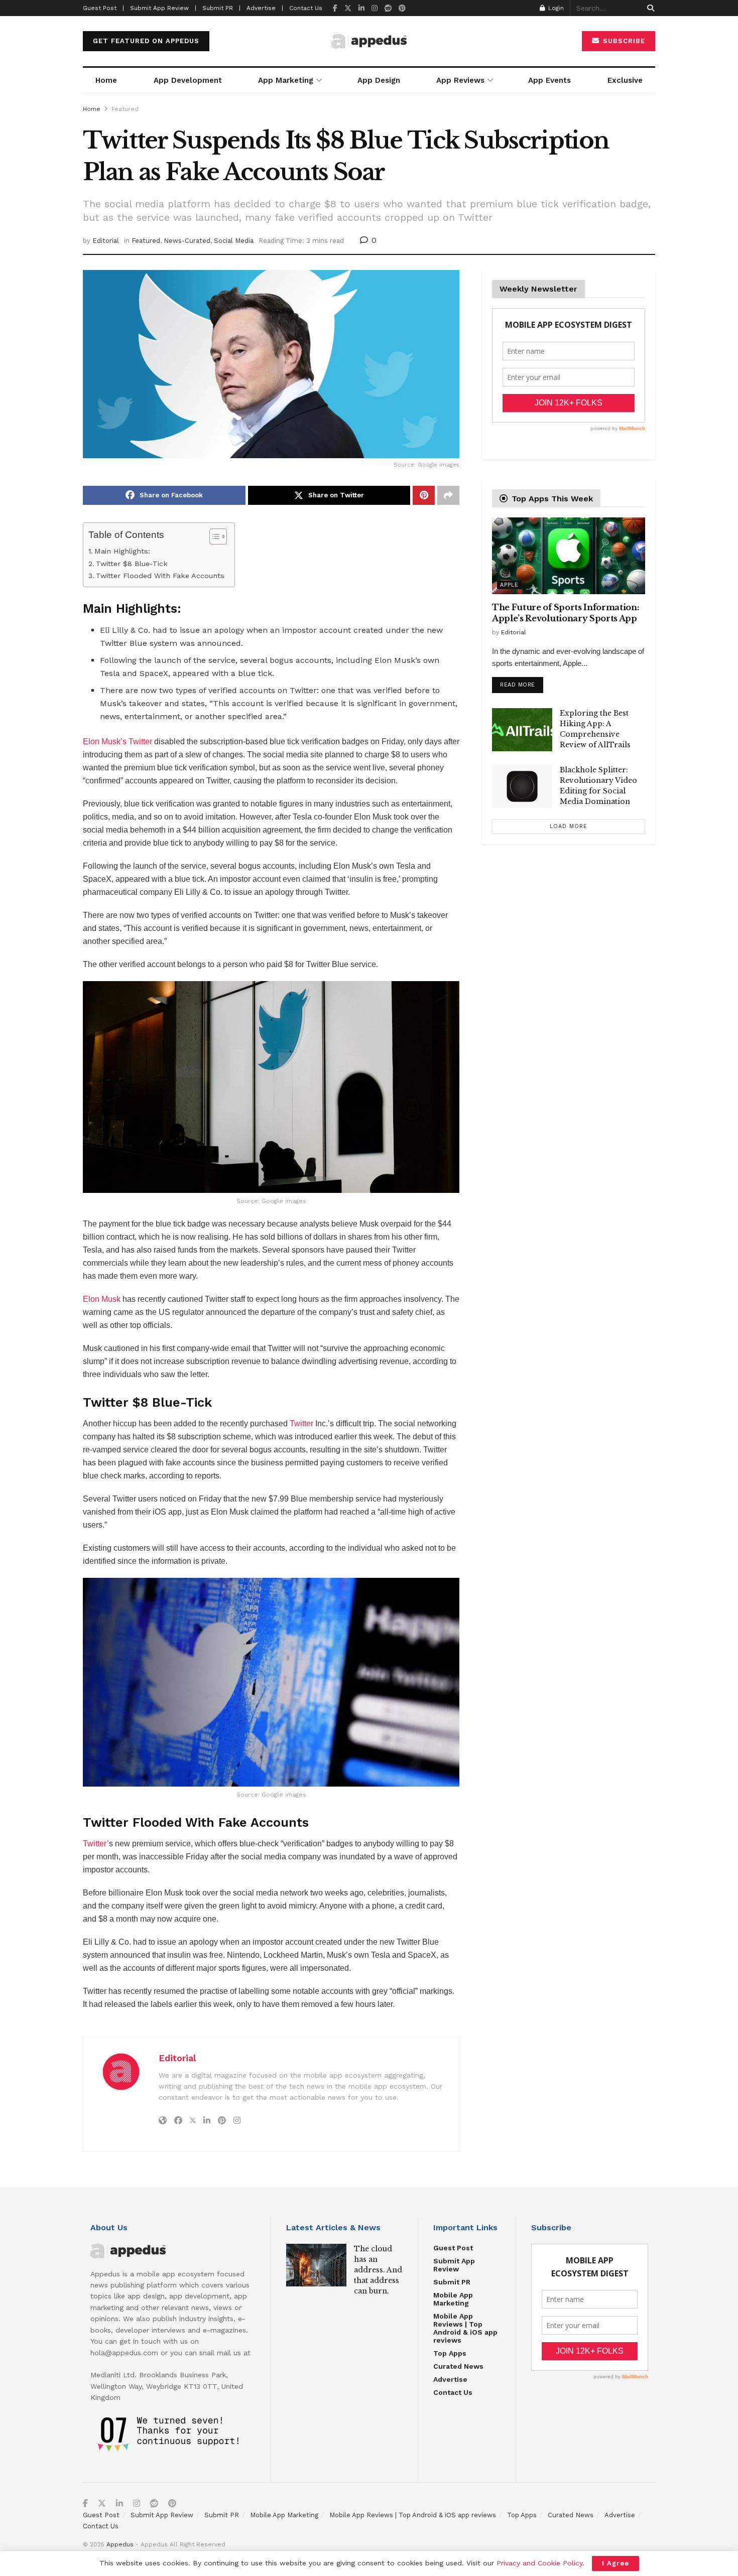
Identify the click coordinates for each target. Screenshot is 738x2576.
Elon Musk (102, 1299)
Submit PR (452, 2282)
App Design (379, 80)
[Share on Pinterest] (424, 495)
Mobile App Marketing (453, 2299)
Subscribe (623, 41)
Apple (509, 585)
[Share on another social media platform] (448, 495)
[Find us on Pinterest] (402, 8)
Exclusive (625, 80)
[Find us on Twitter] (348, 8)
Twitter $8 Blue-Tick (132, 564)
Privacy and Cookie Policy (539, 2563)
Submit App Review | (163, 8)
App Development (188, 80)
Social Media (234, 241)
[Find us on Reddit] (388, 8)
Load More (569, 826)
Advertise (450, 2379)
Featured (125, 109)
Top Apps (450, 2353)
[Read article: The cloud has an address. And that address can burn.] (316, 2265)
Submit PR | (221, 8)
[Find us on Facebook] (335, 8)
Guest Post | (103, 8)
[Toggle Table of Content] (213, 536)
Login (555, 8)
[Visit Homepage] (369, 41)
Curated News (458, 2366)
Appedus (120, 2544)
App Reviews (460, 80)
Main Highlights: (122, 551)
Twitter (300, 1423)
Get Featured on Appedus (146, 41)
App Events (549, 80)
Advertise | (265, 8)
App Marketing (286, 80)
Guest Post (453, 2248)
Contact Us (306, 8)
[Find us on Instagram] (375, 8)
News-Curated (187, 241)
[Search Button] (649, 8)
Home (106, 80)
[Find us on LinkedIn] (361, 8)
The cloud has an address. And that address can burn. (378, 2270)
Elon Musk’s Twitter (117, 741)
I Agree (616, 2563)
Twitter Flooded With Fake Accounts (160, 576)
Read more (522, 683)
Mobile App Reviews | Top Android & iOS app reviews (465, 2328)
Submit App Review (454, 2265)
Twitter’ (96, 1844)
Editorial (106, 241)
